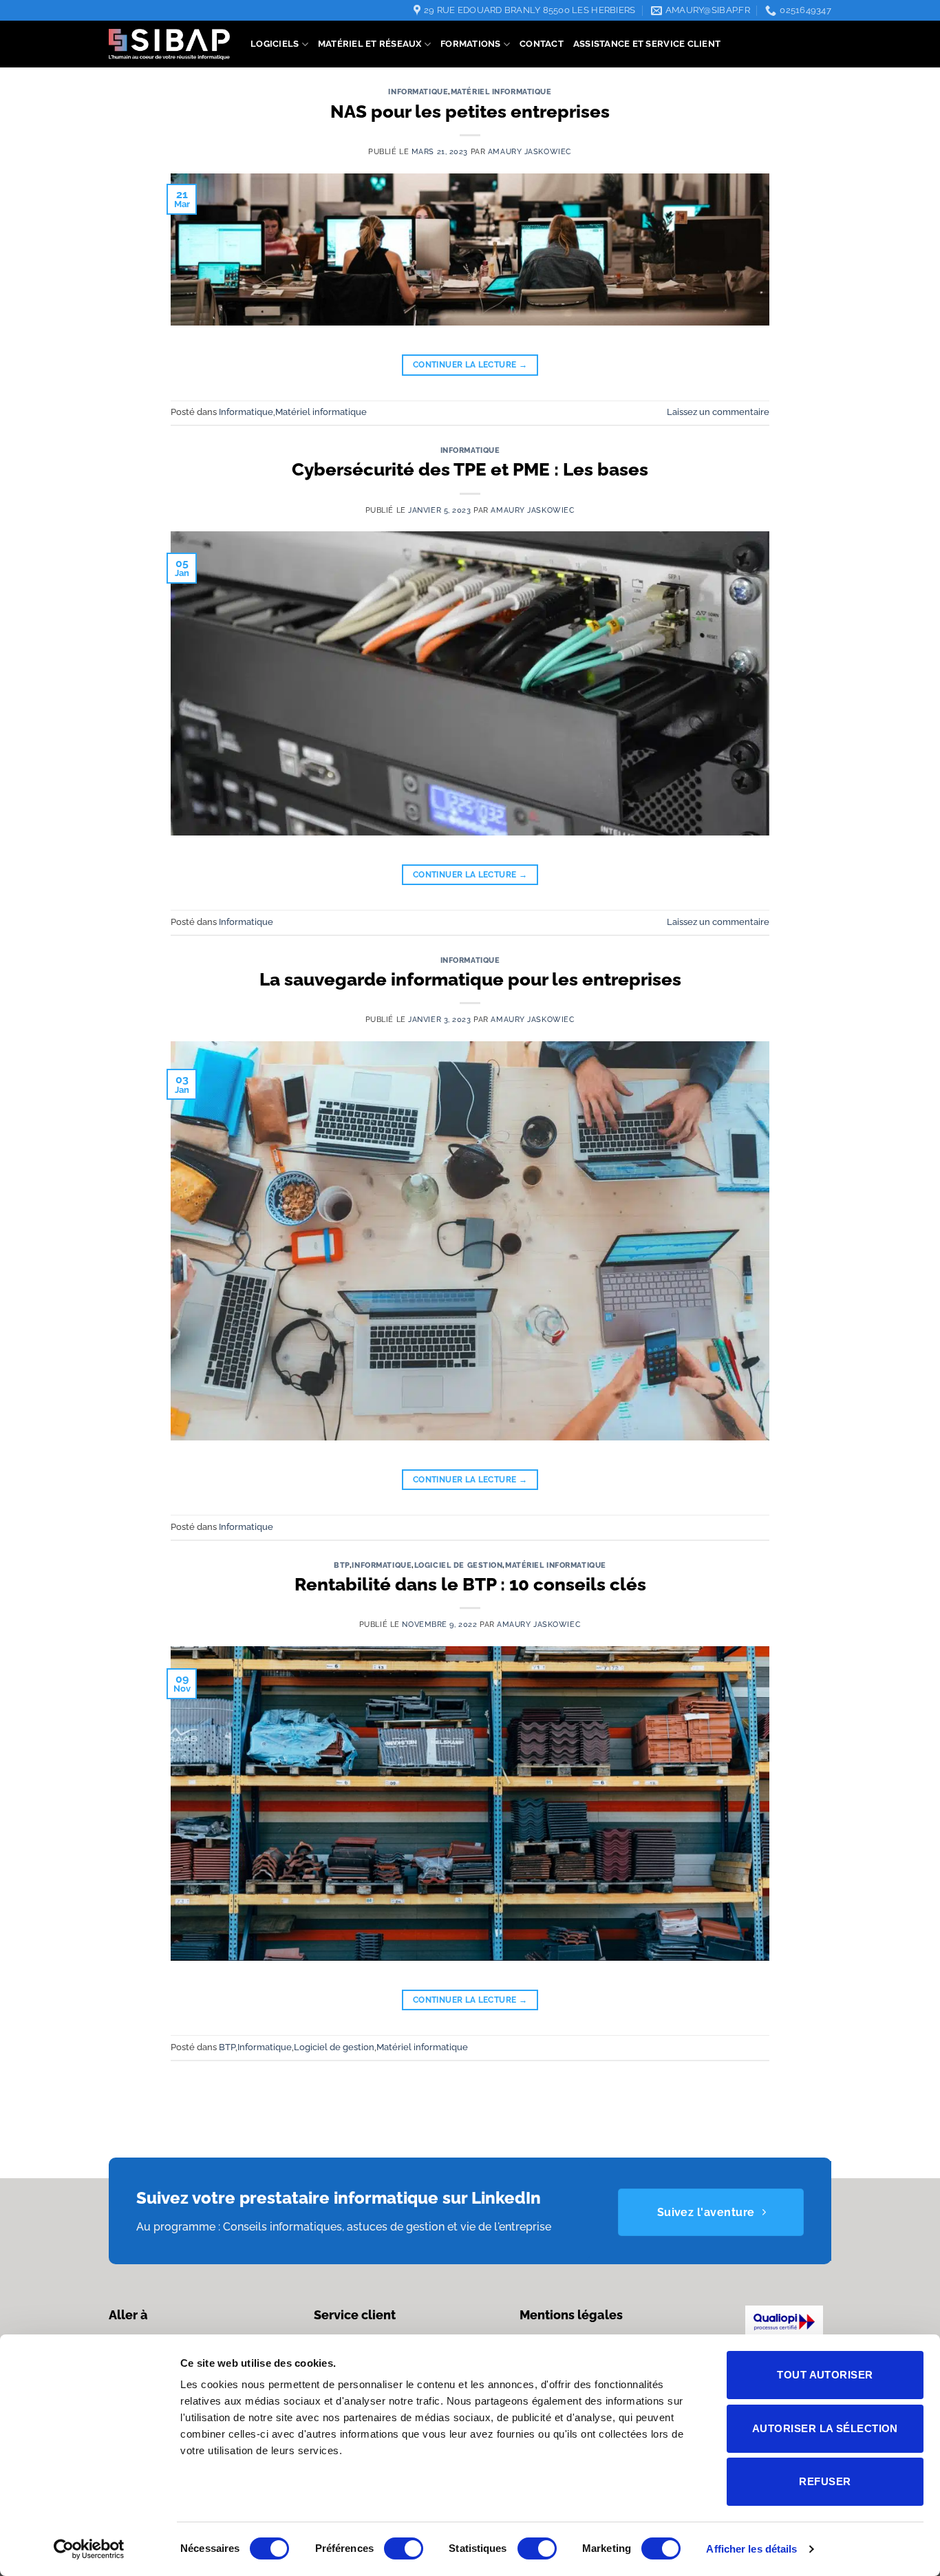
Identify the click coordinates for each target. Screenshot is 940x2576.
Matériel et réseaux (370, 44)
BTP (342, 1565)
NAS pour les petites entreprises (470, 111)
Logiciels (275, 44)
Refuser (825, 2481)
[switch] (404, 2548)
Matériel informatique (501, 92)
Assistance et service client (647, 44)
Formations (471, 44)
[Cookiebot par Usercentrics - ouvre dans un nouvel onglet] (89, 2549)
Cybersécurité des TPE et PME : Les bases (470, 469)
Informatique (418, 92)
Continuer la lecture (470, 365)
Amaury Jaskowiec (530, 151)
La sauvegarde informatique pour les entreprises (470, 979)
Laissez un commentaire (718, 412)
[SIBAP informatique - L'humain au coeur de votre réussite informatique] (169, 44)
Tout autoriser (825, 2375)
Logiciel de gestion (459, 1565)
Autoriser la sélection (825, 2428)
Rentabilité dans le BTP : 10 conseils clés (470, 1584)
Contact (542, 44)
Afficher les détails (751, 2549)
